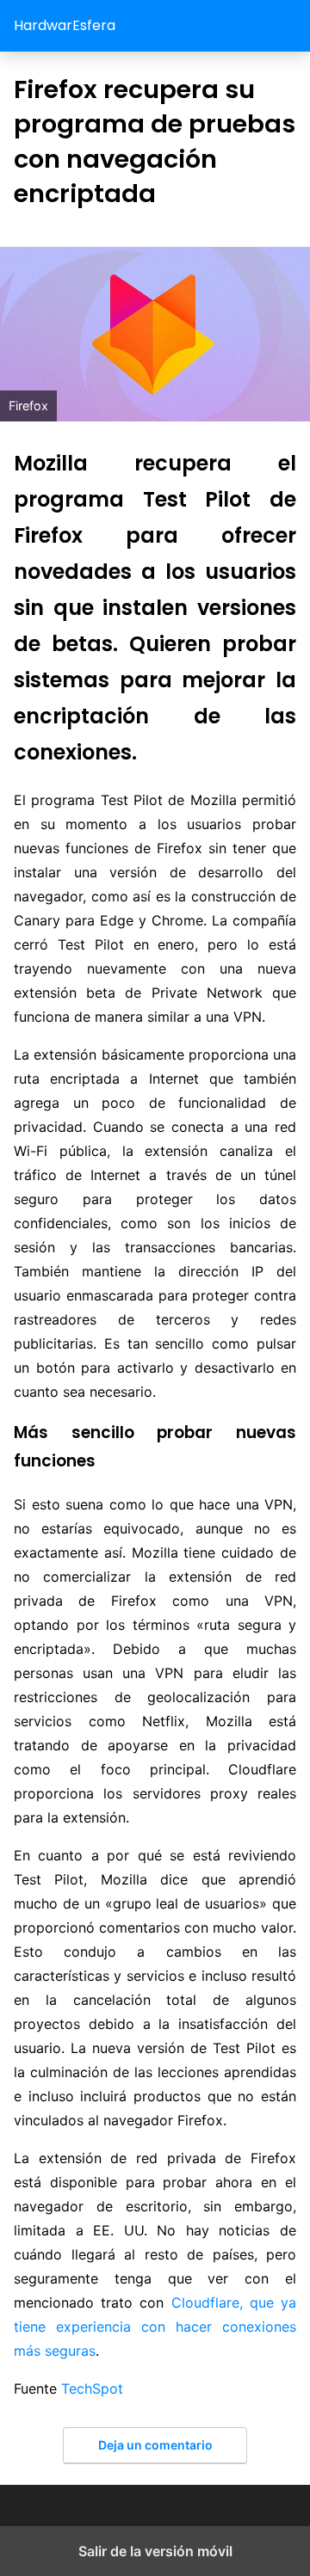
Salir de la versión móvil (155, 2551)
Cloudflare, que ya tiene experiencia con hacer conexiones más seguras (155, 2327)
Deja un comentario (155, 2445)
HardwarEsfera (65, 25)
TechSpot (92, 2388)
